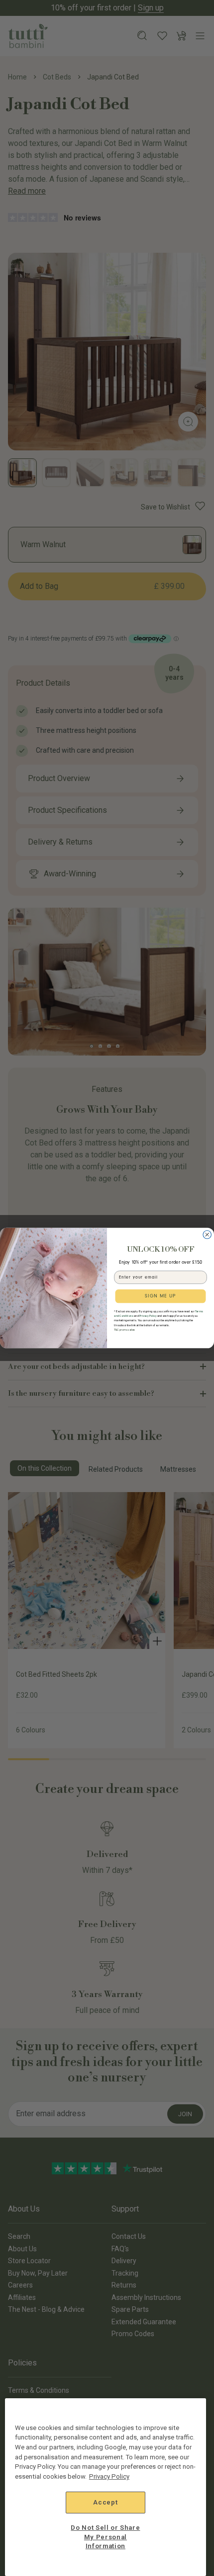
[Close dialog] (207, 1235)
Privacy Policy (109, 2476)
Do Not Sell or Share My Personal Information (105, 2537)
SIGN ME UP (160, 1296)
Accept (105, 2502)
